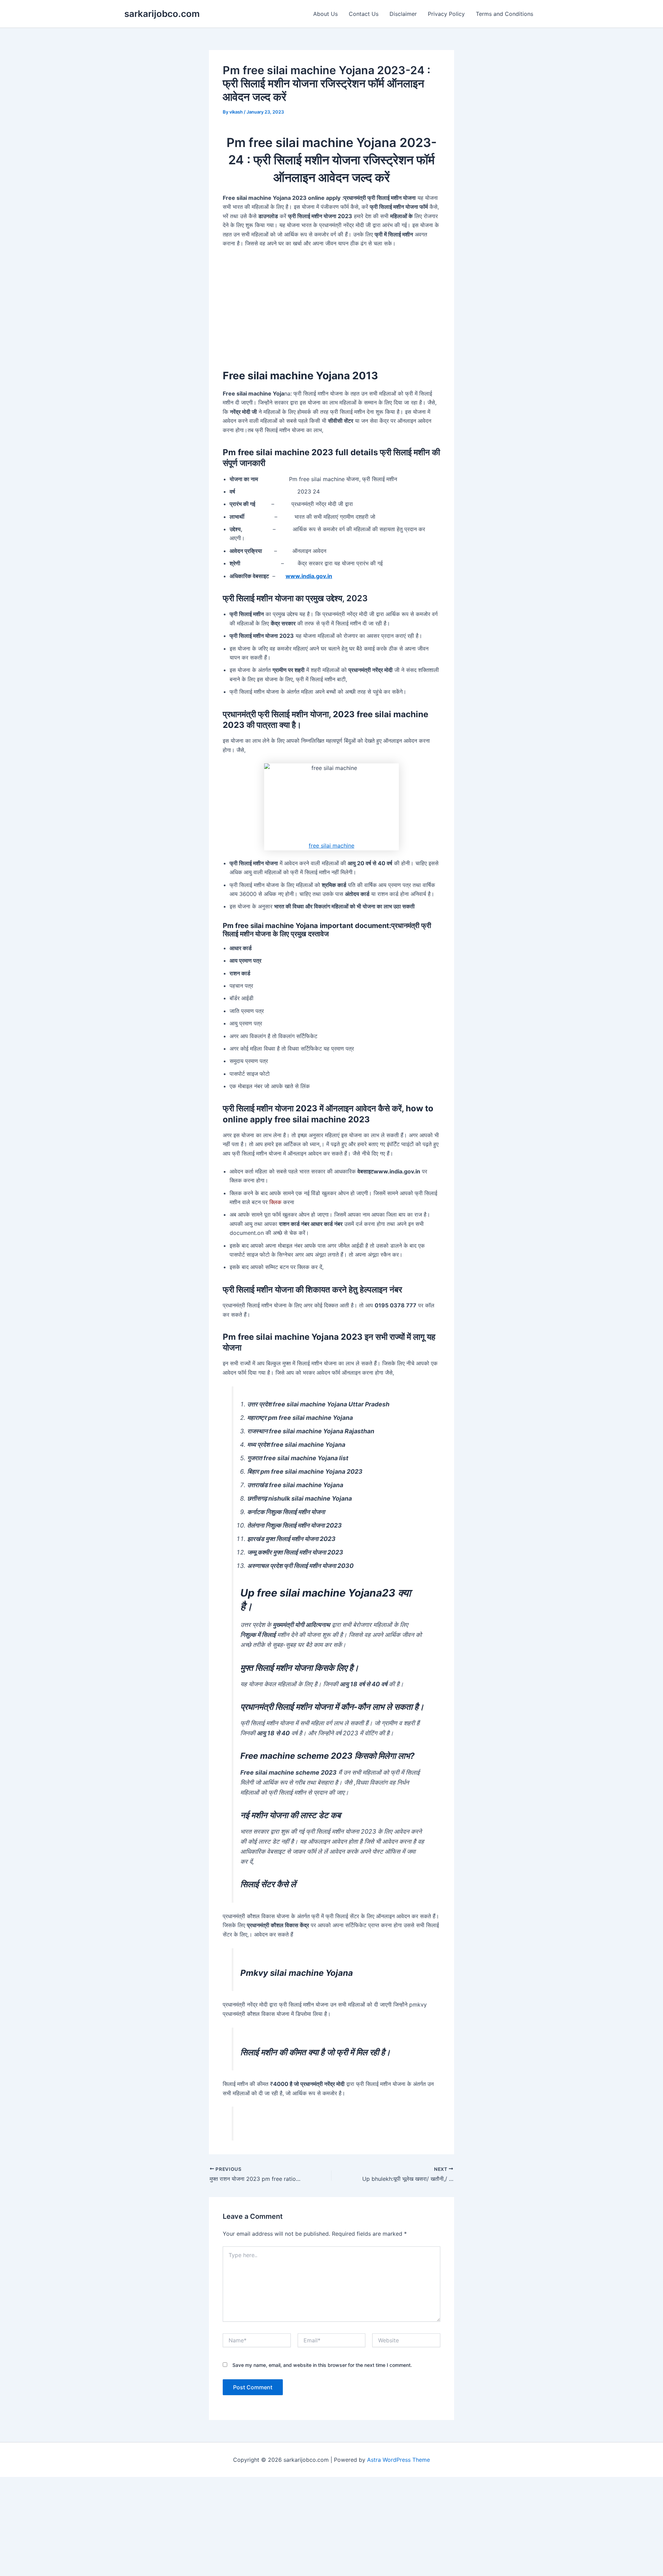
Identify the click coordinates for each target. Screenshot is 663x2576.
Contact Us (364, 14)
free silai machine (331, 846)
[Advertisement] (331, 305)
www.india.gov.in (309, 576)
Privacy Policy (446, 14)
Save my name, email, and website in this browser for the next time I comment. (322, 2365)
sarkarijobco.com (162, 14)
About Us (325, 14)
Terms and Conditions (505, 14)
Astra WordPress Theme (398, 2460)
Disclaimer (403, 14)
